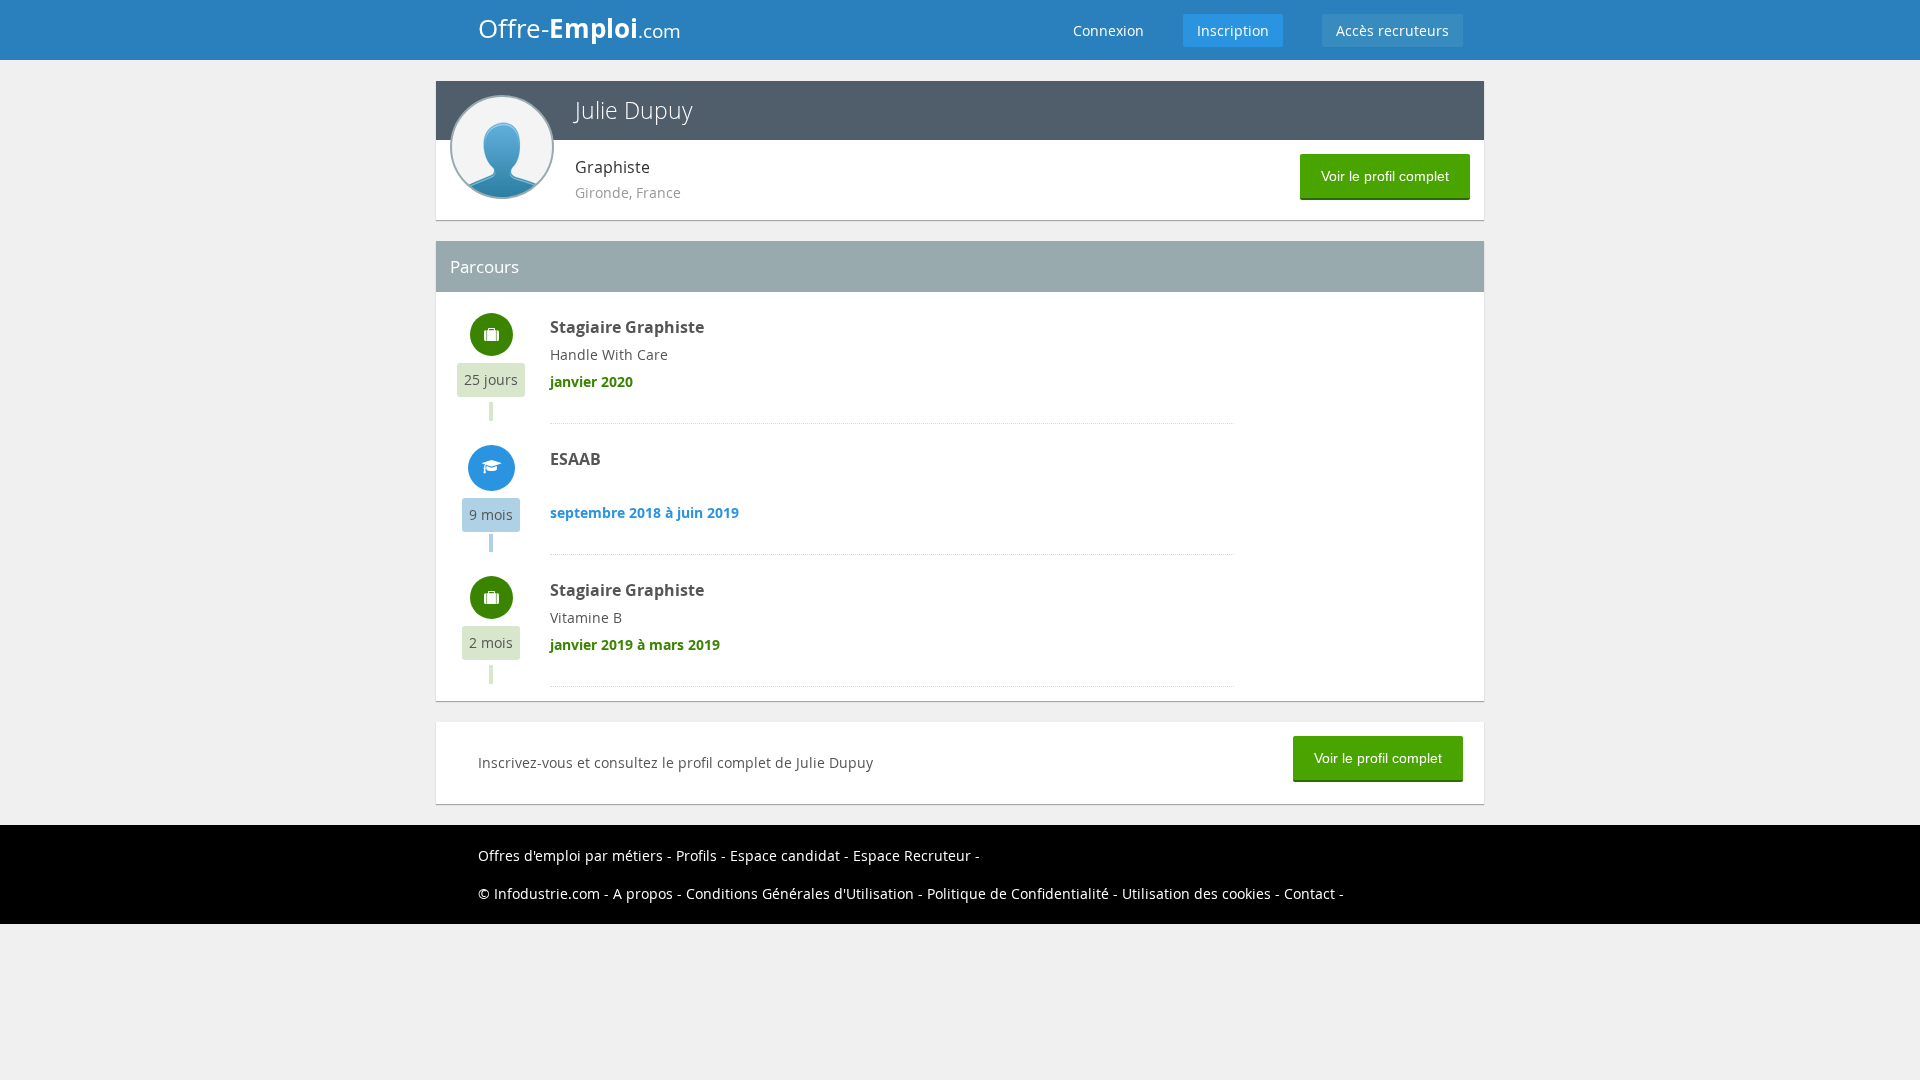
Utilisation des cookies (1196, 893)
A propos (643, 893)
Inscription (1233, 30)
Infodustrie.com (547, 893)
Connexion (1108, 30)
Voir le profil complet (1385, 176)
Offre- (579, 28)
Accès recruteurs (1392, 30)
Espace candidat (785, 855)
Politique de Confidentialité (1018, 893)
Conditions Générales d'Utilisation (800, 893)
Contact (1309, 893)
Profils (696, 855)
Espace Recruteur (912, 855)
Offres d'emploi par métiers (570, 855)
